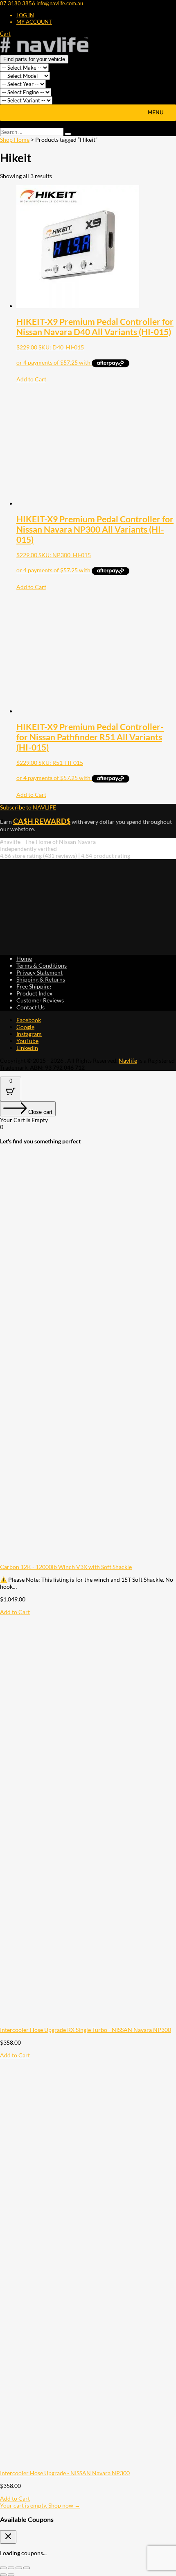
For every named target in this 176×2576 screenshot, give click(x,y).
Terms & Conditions (42, 965)
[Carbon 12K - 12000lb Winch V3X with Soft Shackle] (88, 1560)
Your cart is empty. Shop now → (40, 2505)
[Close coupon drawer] (8, 2537)
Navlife (128, 1060)
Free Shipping (34, 986)
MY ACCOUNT (34, 22)
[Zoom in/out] (3, 2568)
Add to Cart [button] (31, 379)
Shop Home (15, 139)
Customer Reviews (40, 1000)
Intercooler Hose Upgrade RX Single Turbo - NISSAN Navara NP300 (86, 2030)
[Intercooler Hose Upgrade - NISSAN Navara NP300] (88, 2466)
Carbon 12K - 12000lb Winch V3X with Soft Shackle (66, 1567)
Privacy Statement (39, 972)
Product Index (34, 993)
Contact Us (30, 1007)
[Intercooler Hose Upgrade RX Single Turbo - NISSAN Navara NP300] (88, 2023)
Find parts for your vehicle (34, 59)
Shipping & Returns (41, 979)
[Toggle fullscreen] (11, 2568)
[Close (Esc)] (27, 2568)
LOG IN (25, 15)
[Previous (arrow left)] (3, 2575)
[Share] (19, 2568)
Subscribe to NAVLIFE (28, 807)
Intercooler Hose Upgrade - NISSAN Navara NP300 (65, 2473)
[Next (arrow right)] (11, 2575)
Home (24, 958)
